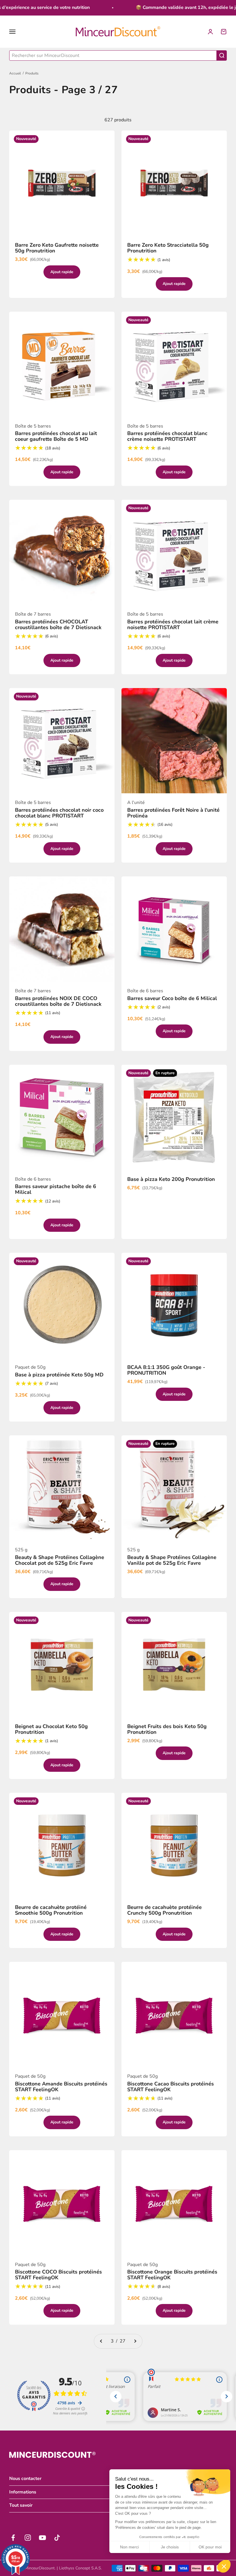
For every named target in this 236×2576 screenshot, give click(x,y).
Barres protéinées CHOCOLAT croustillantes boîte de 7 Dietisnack (58, 625)
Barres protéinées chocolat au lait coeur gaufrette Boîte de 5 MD (56, 436)
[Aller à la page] (101, 2341)
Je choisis (170, 2547)
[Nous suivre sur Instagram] (28, 2538)
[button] (224, 2566)
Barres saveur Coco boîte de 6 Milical (172, 998)
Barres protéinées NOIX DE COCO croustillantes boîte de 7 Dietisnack (58, 1001)
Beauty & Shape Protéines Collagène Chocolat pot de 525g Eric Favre (60, 1560)
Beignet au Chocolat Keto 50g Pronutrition (51, 1729)
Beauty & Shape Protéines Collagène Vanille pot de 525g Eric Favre (172, 1560)
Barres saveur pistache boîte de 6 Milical (56, 1189)
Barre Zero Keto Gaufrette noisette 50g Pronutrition (57, 248)
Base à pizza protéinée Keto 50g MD (59, 1375)
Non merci (129, 2547)
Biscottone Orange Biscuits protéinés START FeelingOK (172, 2275)
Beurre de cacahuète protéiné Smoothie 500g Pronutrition (51, 1910)
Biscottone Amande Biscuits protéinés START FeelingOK (61, 2087)
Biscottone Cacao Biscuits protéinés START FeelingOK (171, 2087)
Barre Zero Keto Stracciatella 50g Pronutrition (168, 248)
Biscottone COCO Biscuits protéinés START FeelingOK (58, 2275)
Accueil (15, 73)
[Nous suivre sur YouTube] (42, 2538)
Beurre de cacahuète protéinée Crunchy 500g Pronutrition (164, 1910)
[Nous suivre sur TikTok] (57, 2538)
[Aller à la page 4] (135, 2341)
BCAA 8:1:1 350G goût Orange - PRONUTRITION (166, 1370)
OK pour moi (210, 2547)
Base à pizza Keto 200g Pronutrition (171, 1179)
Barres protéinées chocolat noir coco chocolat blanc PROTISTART (59, 813)
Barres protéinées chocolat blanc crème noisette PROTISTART (167, 436)
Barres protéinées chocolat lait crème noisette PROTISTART (173, 625)
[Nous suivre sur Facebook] (13, 2538)
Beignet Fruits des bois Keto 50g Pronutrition (167, 1729)
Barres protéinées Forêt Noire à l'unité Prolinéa (173, 813)
